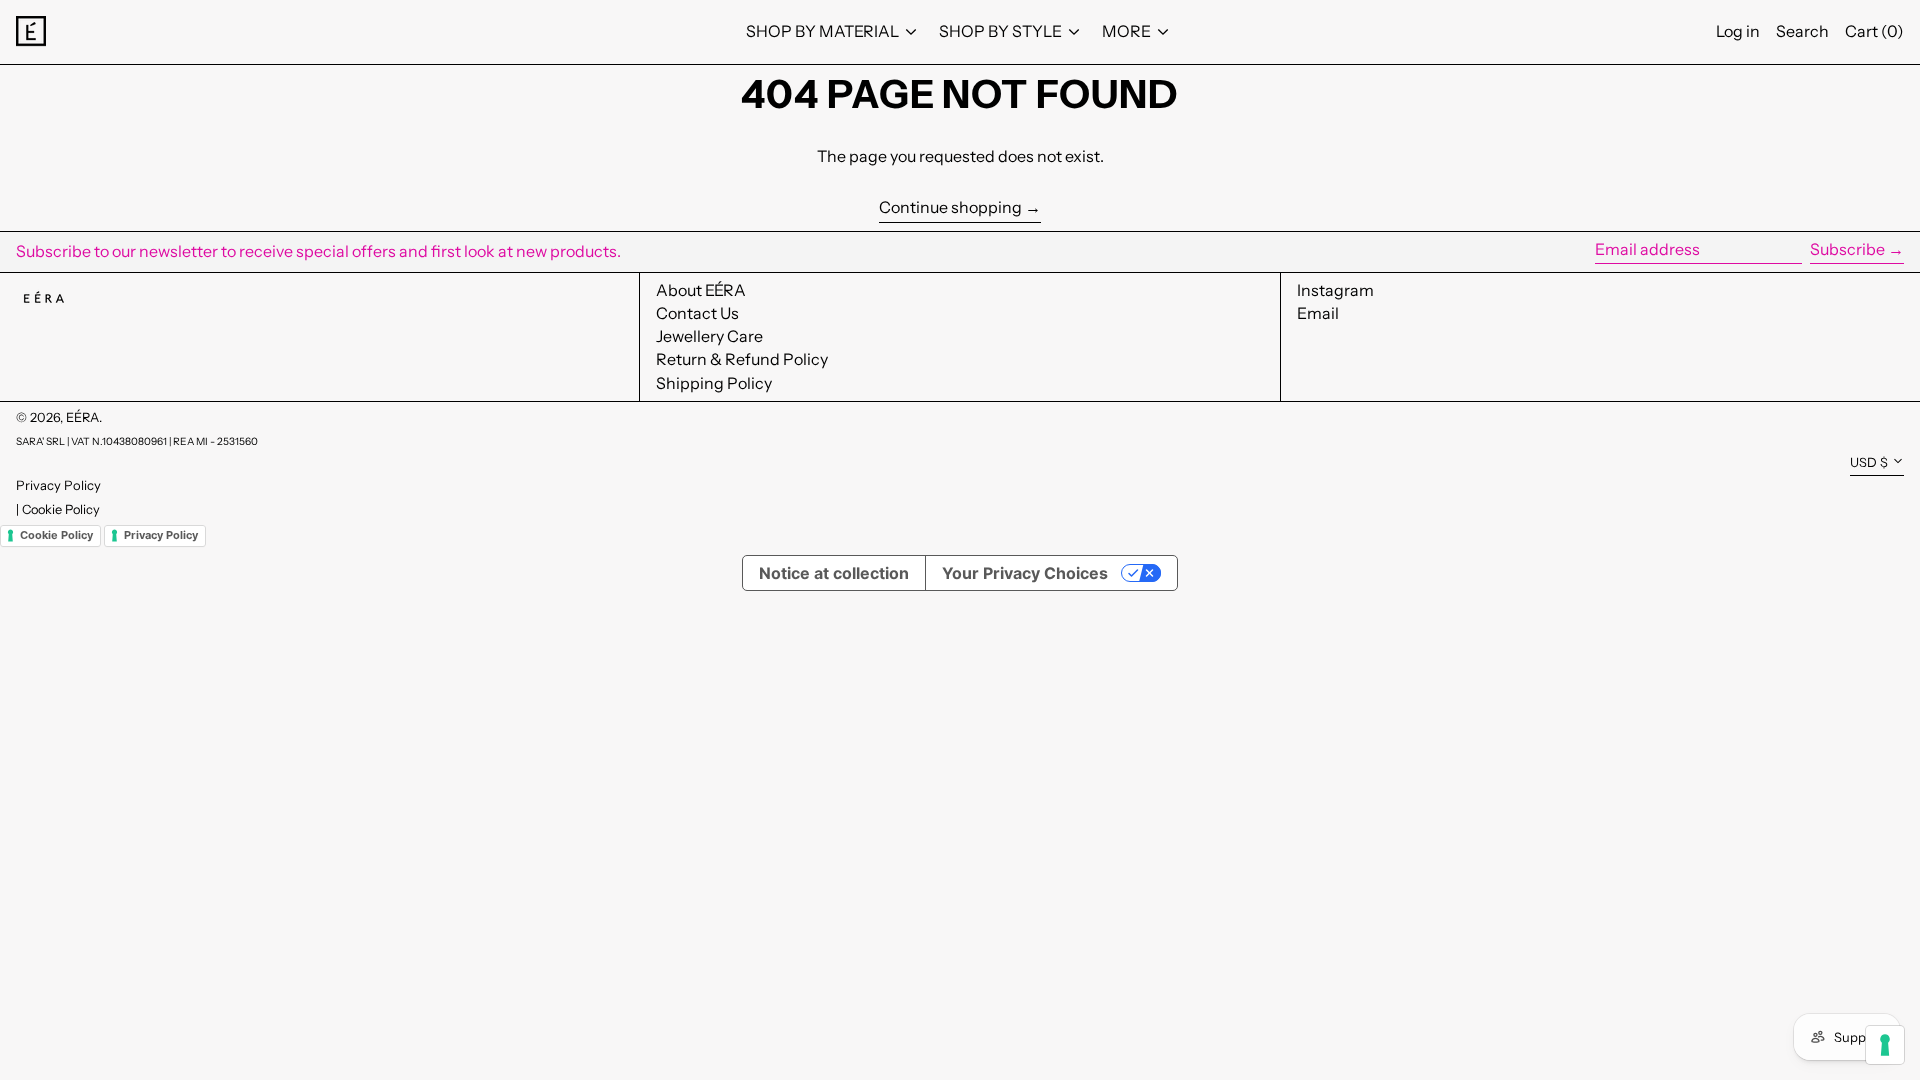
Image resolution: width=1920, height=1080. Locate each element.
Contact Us (697, 313)
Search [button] (1802, 31)
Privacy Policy (58, 485)
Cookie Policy (61, 509)
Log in (1738, 31)
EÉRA (82, 417)
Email (1318, 313)
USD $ (1869, 462)
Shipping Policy (714, 383)
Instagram (1335, 290)
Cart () (1874, 31)
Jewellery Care (709, 336)
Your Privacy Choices (1025, 573)
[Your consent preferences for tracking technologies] (1885, 1045)
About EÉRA (701, 290)
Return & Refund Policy (742, 359)
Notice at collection (834, 573)
